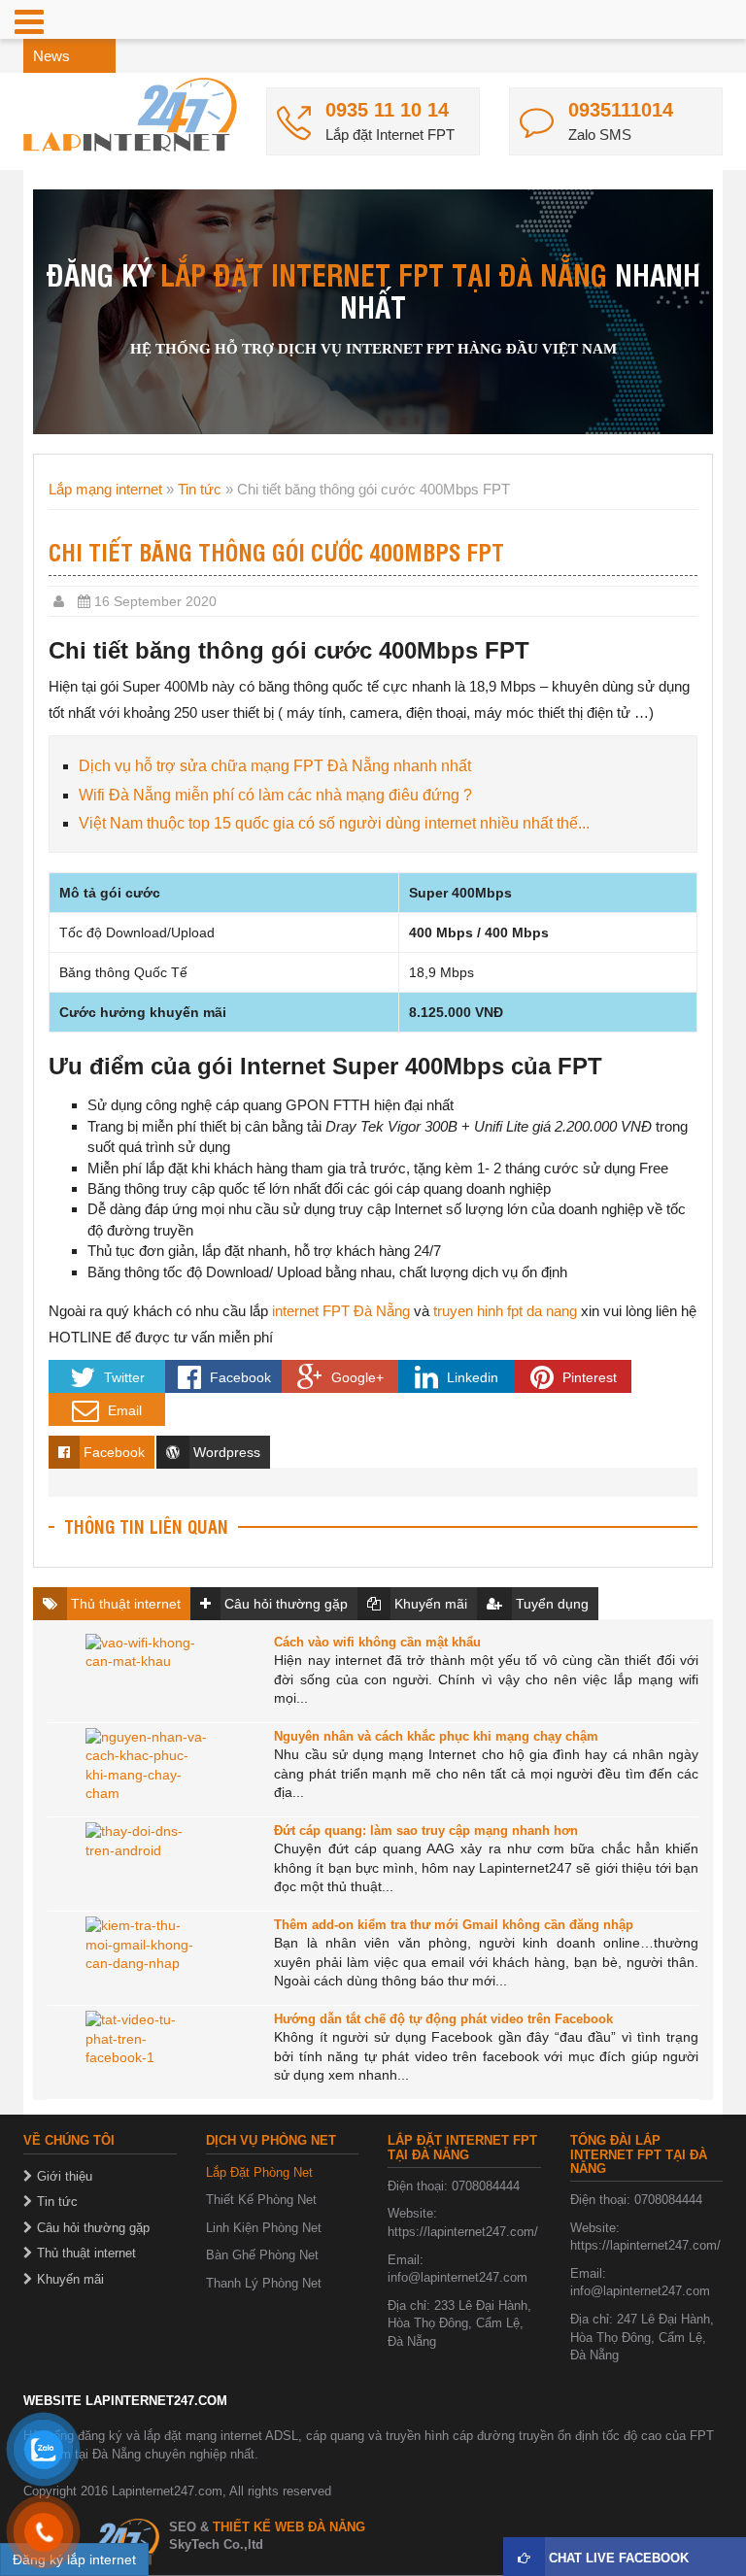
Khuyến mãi (70, 2279)
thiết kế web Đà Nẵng (289, 2527)
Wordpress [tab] (225, 1452)
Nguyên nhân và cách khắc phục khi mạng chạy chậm (436, 1736)
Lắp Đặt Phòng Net (259, 2172)
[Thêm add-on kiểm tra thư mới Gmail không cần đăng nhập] (146, 1955)
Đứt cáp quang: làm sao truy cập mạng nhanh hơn (426, 1830)
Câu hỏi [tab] (284, 1604)
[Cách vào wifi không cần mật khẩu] (146, 1673)
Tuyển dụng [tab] (550, 1604)
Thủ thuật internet (86, 2253)
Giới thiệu (65, 2176)
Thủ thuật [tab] (124, 1604)
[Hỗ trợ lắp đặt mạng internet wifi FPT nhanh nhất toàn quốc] (130, 115)
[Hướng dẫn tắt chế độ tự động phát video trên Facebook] (146, 2050)
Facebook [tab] (112, 1452)
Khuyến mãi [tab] (429, 1604)
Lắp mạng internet (105, 489)
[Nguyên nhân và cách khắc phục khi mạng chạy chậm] (146, 1767)
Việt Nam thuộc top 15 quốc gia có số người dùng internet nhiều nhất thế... (334, 823)
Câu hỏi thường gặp (93, 2228)
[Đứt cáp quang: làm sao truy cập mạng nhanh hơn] (146, 1861)
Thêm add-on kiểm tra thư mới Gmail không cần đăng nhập (454, 1925)
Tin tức (200, 489)
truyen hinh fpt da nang (505, 1311)
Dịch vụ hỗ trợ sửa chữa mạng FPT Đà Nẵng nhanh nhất (275, 766)
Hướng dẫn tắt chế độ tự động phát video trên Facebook (443, 2019)
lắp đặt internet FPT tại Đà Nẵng (384, 273)
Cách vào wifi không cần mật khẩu (377, 1642)
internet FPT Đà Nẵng (339, 1311)
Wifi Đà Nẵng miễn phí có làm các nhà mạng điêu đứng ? (275, 795)
